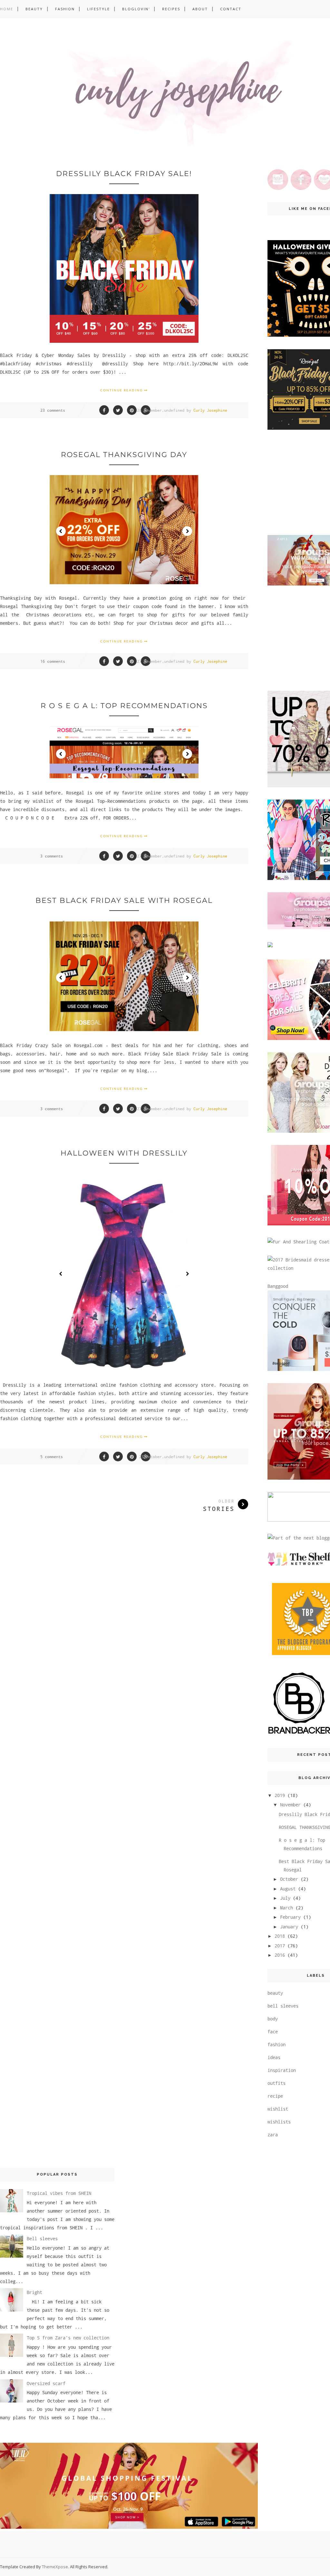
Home (7, 9)
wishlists (279, 2122)
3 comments (52, 856)
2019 (280, 1795)
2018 (280, 1936)
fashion (277, 2044)
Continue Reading (122, 390)
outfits (277, 2083)
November (290, 1805)
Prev (61, 531)
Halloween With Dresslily (124, 1153)
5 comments (52, 1457)
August (288, 1889)
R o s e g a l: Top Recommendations (124, 706)
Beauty (34, 9)
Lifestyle (98, 9)
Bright (34, 2292)
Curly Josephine (210, 410)
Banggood (278, 1286)
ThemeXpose (55, 2567)
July (285, 1898)
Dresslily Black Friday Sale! (124, 174)
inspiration (282, 2070)
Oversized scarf (46, 2383)
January (289, 1927)
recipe (275, 2096)
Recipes (171, 9)
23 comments (53, 410)
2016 (280, 1955)
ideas (274, 2057)
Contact (231, 9)
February (290, 1917)
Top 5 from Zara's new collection (68, 2338)
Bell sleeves (42, 2239)
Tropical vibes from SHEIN (59, 2193)
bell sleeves (283, 2006)
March (286, 1908)
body (273, 2019)
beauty (275, 1993)
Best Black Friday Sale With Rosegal (124, 900)
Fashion (65, 9)
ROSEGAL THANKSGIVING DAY (124, 455)
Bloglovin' (136, 9)
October (289, 1879)
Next (187, 531)
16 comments (53, 661)
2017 (280, 1946)
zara (273, 2135)
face (273, 2032)
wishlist (278, 2109)
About (200, 9)
